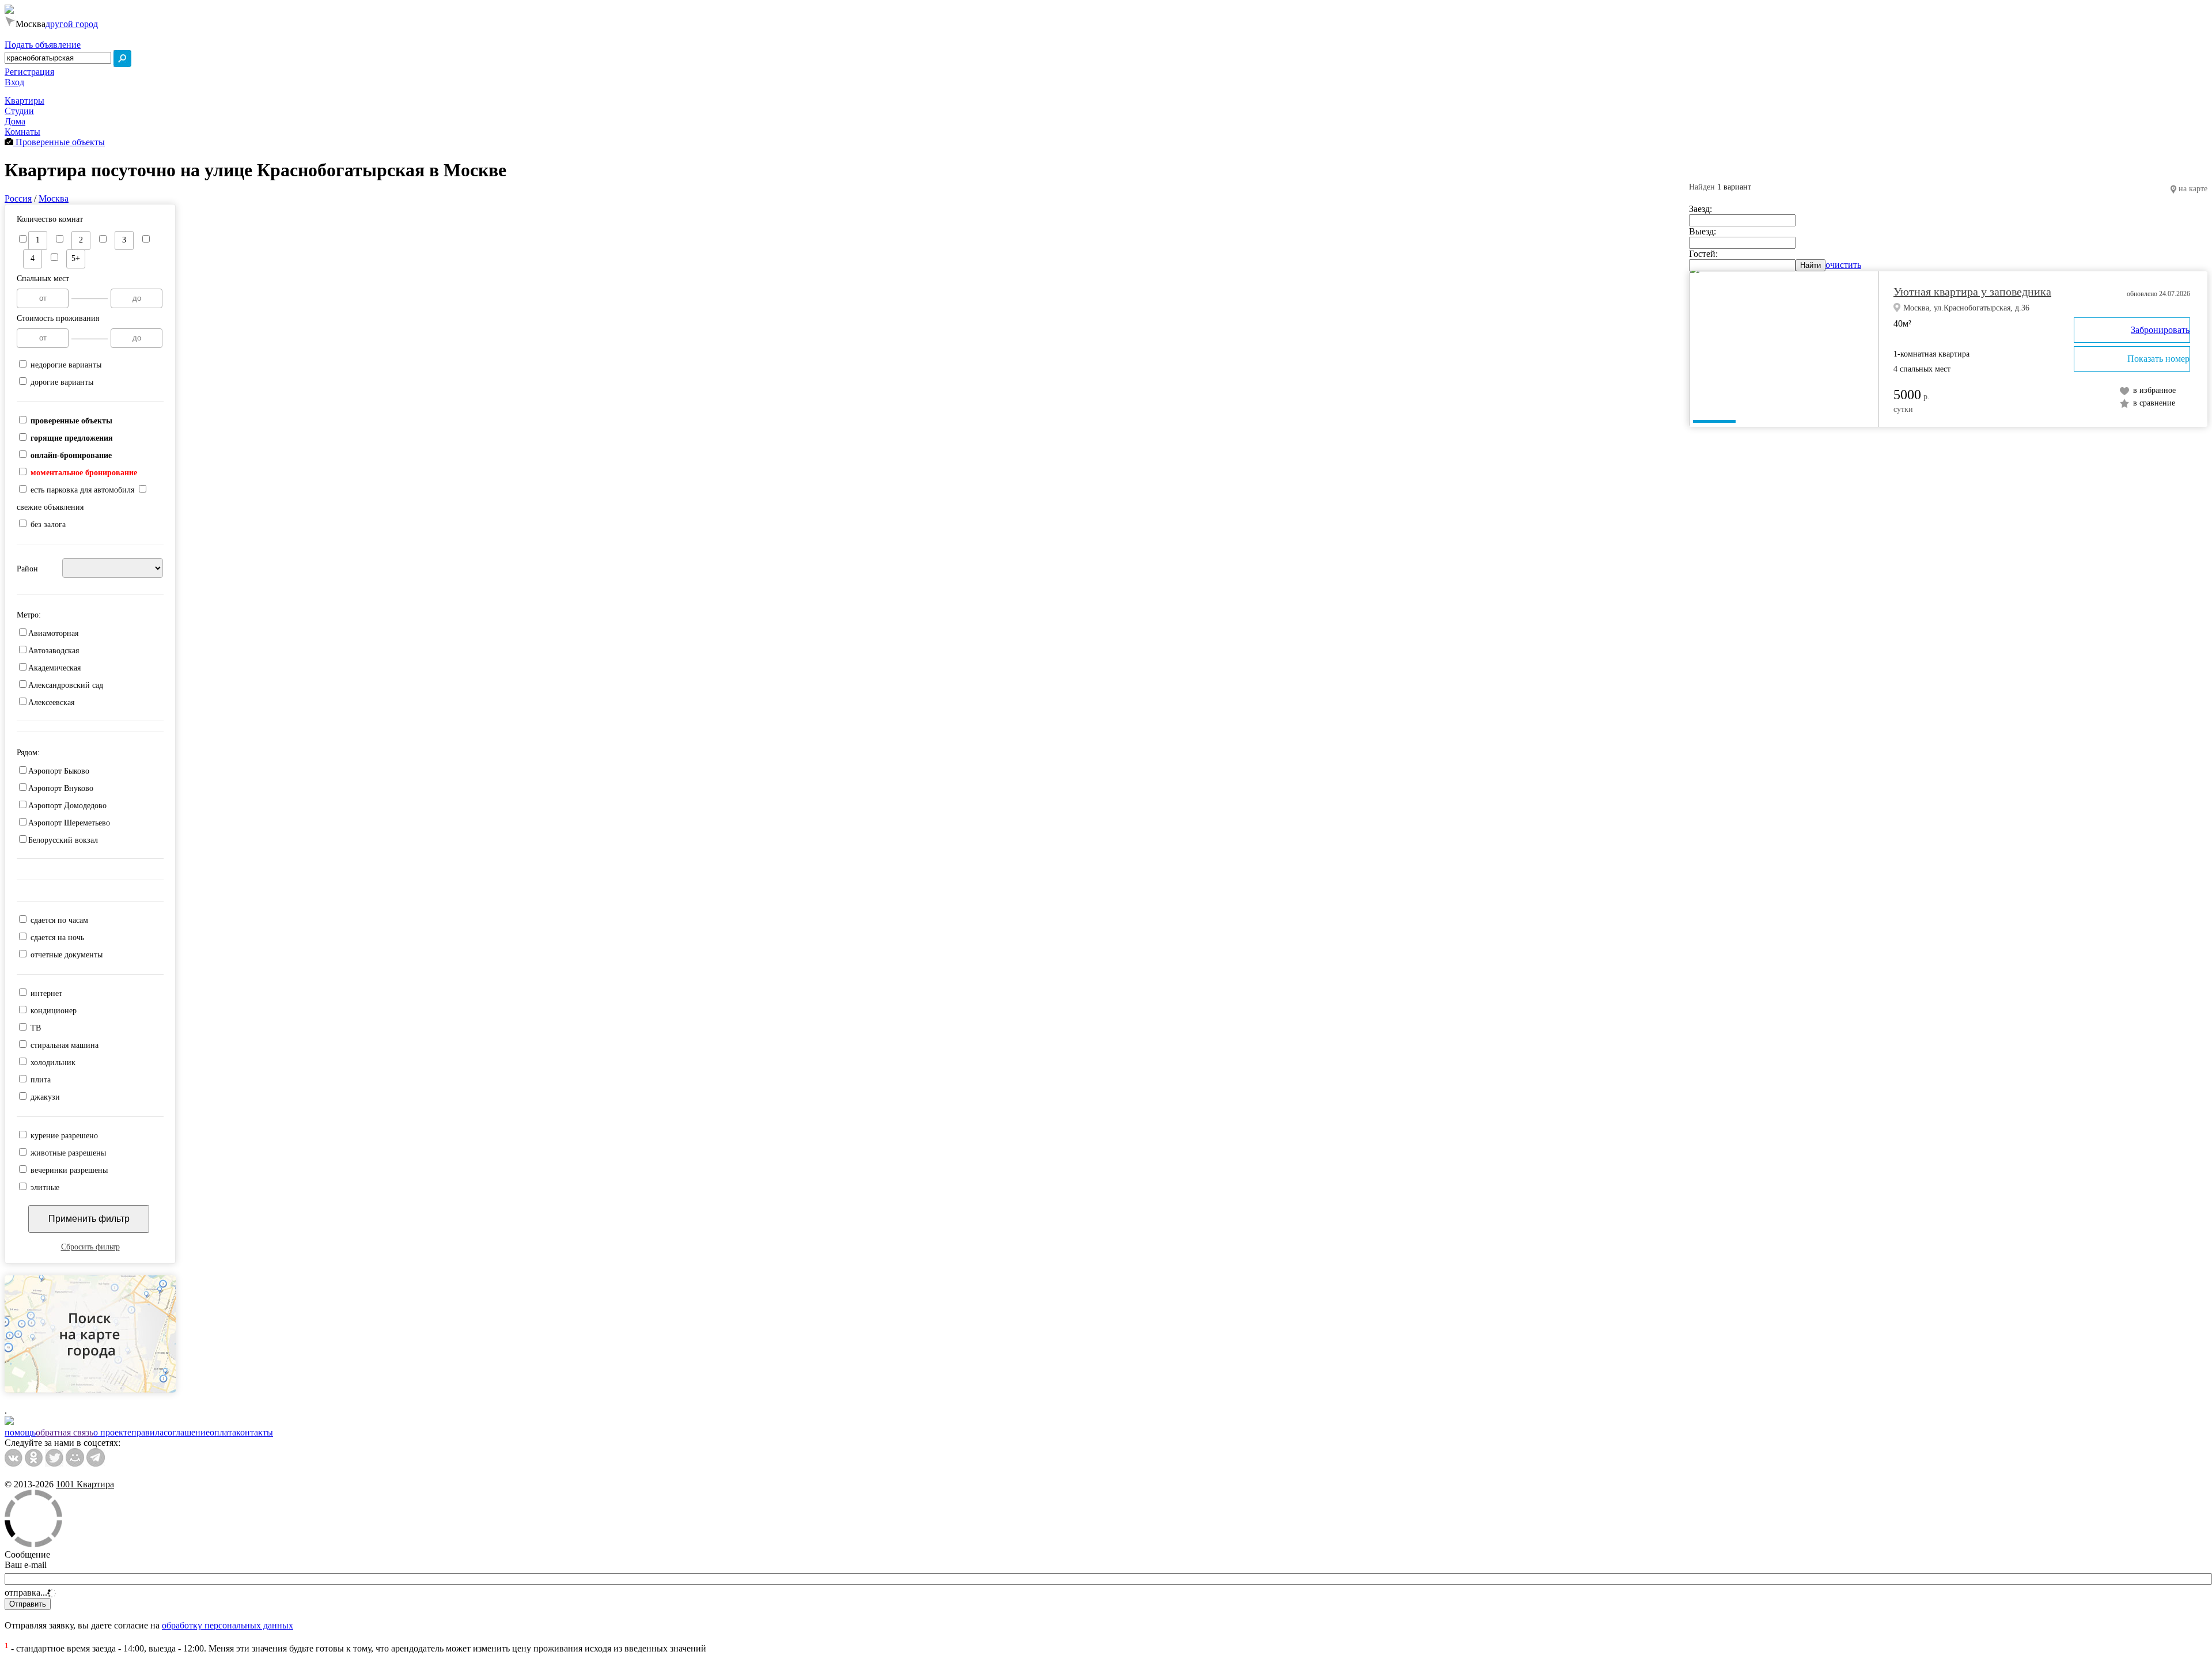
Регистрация (29, 72)
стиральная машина (65, 1045)
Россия (18, 198)
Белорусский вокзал (63, 840)
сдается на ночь (57, 938)
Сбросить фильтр (90, 1247)
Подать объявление (43, 45)
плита (41, 1080)
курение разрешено (64, 1136)
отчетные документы (67, 955)
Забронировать (2160, 330)
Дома (15, 121)
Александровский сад (66, 685)
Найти (1810, 265)
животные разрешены (68, 1153)
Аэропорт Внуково (61, 788)
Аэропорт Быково (59, 771)
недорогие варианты (66, 365)
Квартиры (24, 101)
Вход (14, 82)
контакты (255, 1432)
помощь (20, 1432)
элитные (45, 1188)
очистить (1843, 265)
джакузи (45, 1097)
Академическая (54, 668)
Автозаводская (54, 651)
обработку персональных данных (228, 1625)
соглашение (187, 1432)
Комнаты (22, 132)
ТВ (36, 1028)
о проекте (112, 1432)
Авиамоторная (53, 633)
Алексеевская (51, 702)
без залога (48, 524)
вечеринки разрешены (69, 1170)
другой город (72, 24)
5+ (76, 258)
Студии (19, 111)
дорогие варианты (62, 382)
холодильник (53, 1063)
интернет (46, 993)
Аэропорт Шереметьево (69, 823)
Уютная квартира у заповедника (1972, 291)
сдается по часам (59, 920)
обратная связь (65, 1432)
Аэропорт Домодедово (67, 806)
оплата (223, 1432)
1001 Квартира (85, 1484)
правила (147, 1432)
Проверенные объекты (59, 142)
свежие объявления (50, 507)
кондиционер (54, 1011)
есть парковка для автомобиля (82, 490)
